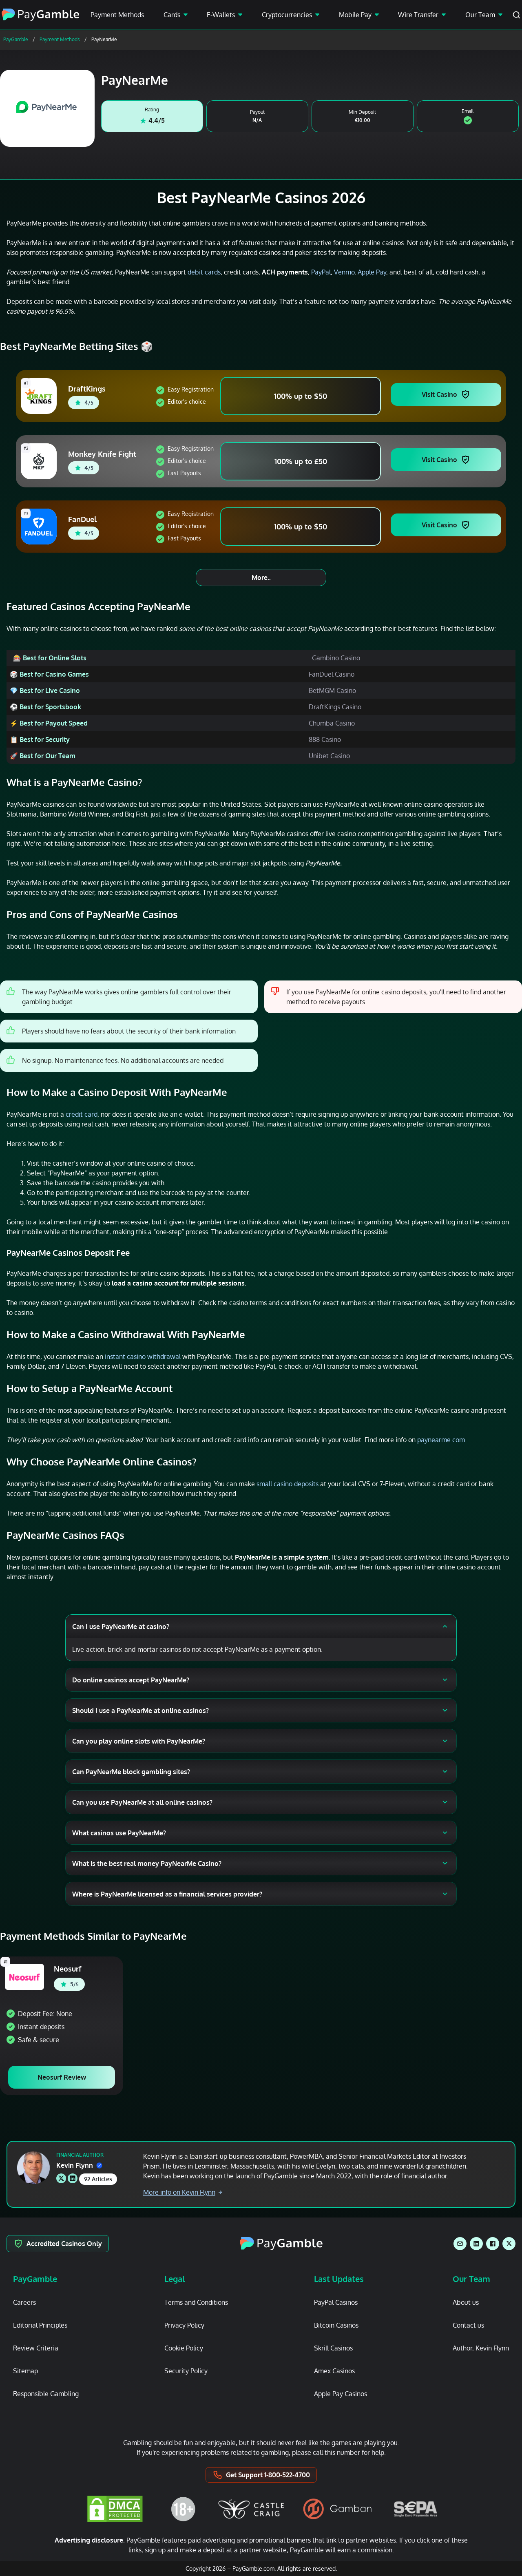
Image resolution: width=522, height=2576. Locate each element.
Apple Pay (372, 272)
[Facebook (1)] (493, 2244)
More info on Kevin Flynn (179, 2192)
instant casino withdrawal (143, 1357)
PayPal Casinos (336, 2302)
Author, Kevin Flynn (481, 2348)
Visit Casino (439, 394)
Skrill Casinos (333, 2348)
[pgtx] (509, 2244)
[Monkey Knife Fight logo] (40, 461)
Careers (24, 2302)
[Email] (460, 2244)
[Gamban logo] (338, 2509)
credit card (82, 1114)
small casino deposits (288, 1484)
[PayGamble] (281, 2244)
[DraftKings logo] (40, 396)
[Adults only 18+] (183, 2509)
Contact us (468, 2325)
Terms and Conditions (196, 2302)
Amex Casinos (334, 2371)
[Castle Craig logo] (251, 2509)
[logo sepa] (416, 2509)
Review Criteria (36, 2348)
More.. (261, 578)
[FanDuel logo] (40, 527)
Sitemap (25, 2371)
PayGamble (16, 39)
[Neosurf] (24, 1977)
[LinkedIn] (476, 2244)
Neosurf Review (62, 2077)
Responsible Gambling (46, 2394)
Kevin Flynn (75, 2165)
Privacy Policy (184, 2325)
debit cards (204, 272)
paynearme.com (441, 1440)
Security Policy (186, 2371)
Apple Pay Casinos (341, 2394)
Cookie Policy (184, 2348)
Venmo (344, 272)
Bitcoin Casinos (336, 2325)
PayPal (321, 272)
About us (466, 2302)
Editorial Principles (40, 2325)
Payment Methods (117, 15)
